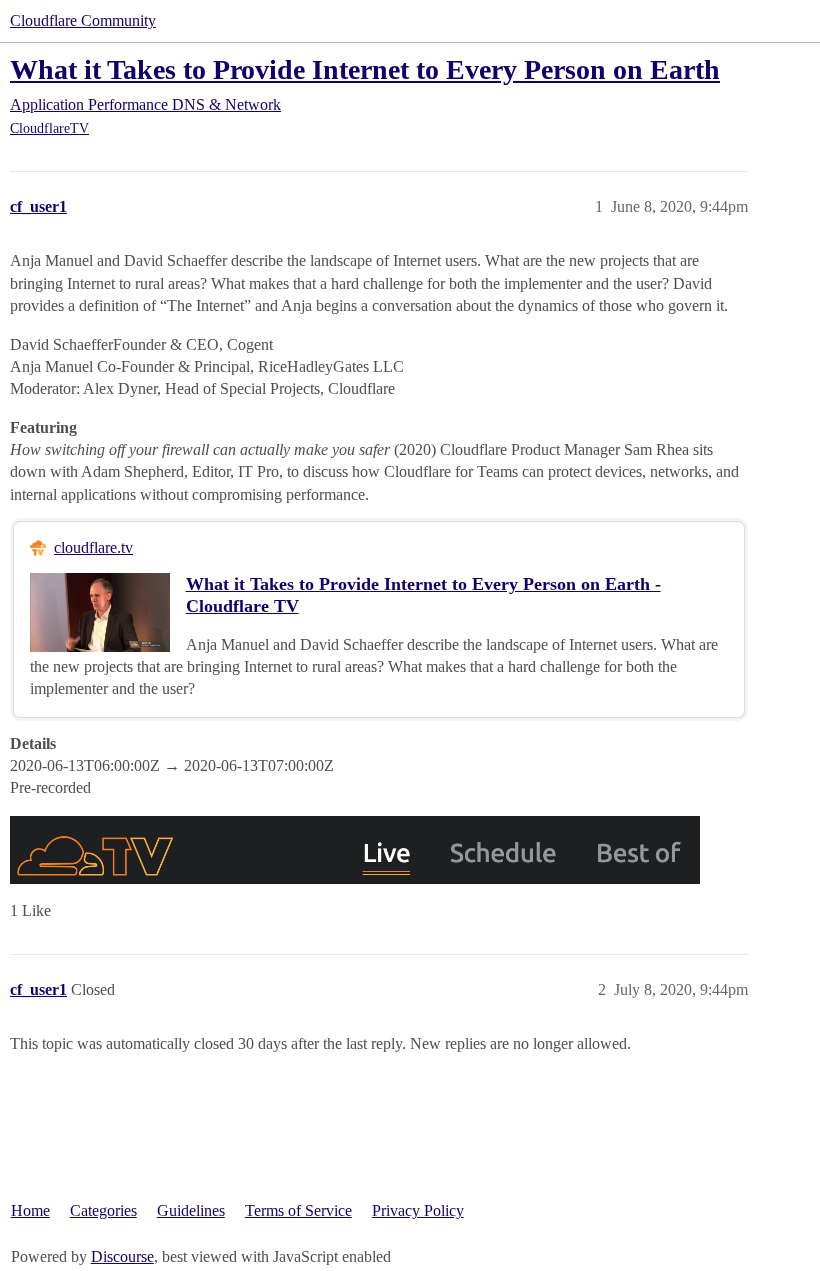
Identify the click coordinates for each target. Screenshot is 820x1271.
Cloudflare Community (83, 20)
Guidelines (191, 1210)
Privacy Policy (418, 1210)
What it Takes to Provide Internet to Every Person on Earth (365, 69)
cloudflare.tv (93, 547)
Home (30, 1210)
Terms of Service (298, 1210)
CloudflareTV (49, 128)
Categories (103, 1210)
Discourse (122, 1256)
